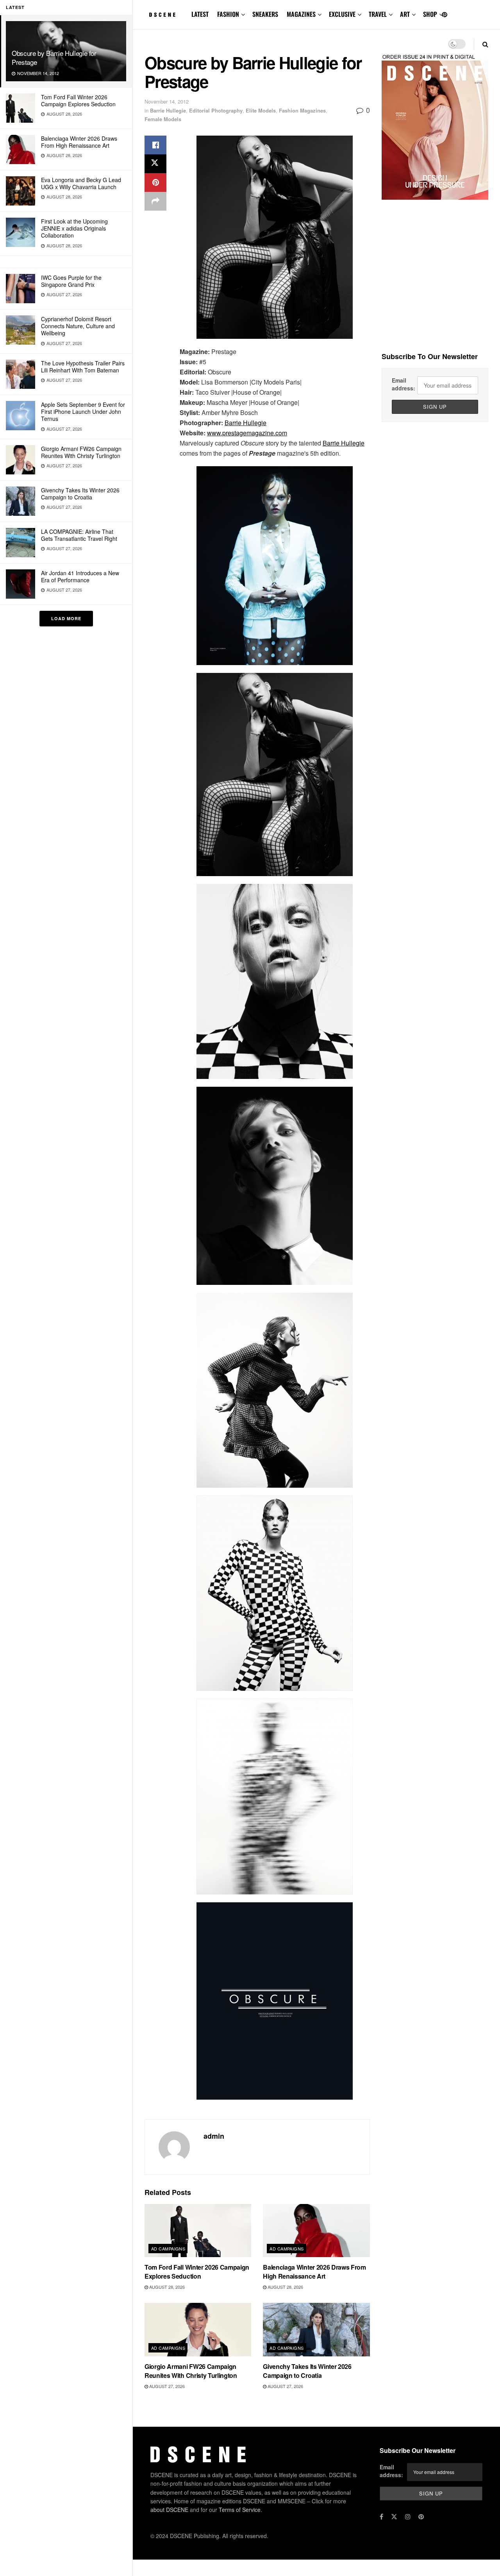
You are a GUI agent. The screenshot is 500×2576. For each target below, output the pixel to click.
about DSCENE (169, 2510)
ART (405, 14)
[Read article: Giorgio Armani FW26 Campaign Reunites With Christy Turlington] (198, 2330)
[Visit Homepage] (162, 15)
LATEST (200, 14)
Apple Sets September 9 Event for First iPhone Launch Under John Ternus (83, 411)
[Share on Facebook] (155, 145)
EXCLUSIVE (342, 14)
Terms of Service (240, 2510)
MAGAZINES (301, 14)
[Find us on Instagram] (408, 2517)
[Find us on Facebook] (381, 2517)
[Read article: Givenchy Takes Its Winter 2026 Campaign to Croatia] (316, 2330)
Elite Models (261, 110)
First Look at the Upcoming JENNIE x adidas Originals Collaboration (74, 228)
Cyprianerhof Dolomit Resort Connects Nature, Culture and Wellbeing (78, 326)
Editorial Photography (216, 110)
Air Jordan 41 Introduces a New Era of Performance (80, 576)
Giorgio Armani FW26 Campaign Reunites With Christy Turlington (81, 452)
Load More (66, 618)
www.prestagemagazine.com (247, 433)
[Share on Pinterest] (155, 182)
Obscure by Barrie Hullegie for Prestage (54, 57)
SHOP (430, 14)
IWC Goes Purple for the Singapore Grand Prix (71, 281)
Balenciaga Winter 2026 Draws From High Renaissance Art (79, 142)
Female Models (163, 119)
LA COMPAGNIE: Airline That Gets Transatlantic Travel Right (79, 535)
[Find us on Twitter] (394, 2517)
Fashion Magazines (302, 110)
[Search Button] (485, 44)
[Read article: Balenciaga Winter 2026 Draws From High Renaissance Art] (316, 2231)
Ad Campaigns (168, 2249)
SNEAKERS (265, 14)
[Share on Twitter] (155, 164)
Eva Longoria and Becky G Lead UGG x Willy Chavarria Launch (81, 183)
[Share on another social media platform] (155, 201)
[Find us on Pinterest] (445, 15)
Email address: (404, 384)
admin (214, 2136)
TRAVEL (378, 14)
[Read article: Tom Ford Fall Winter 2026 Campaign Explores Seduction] (198, 2231)
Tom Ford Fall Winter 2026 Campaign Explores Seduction (78, 100)
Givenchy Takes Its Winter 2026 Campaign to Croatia (80, 494)
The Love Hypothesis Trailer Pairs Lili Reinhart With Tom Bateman (83, 367)
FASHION (228, 14)
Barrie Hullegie (168, 110)
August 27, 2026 (166, 2386)
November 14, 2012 (167, 101)
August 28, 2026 (166, 2287)
